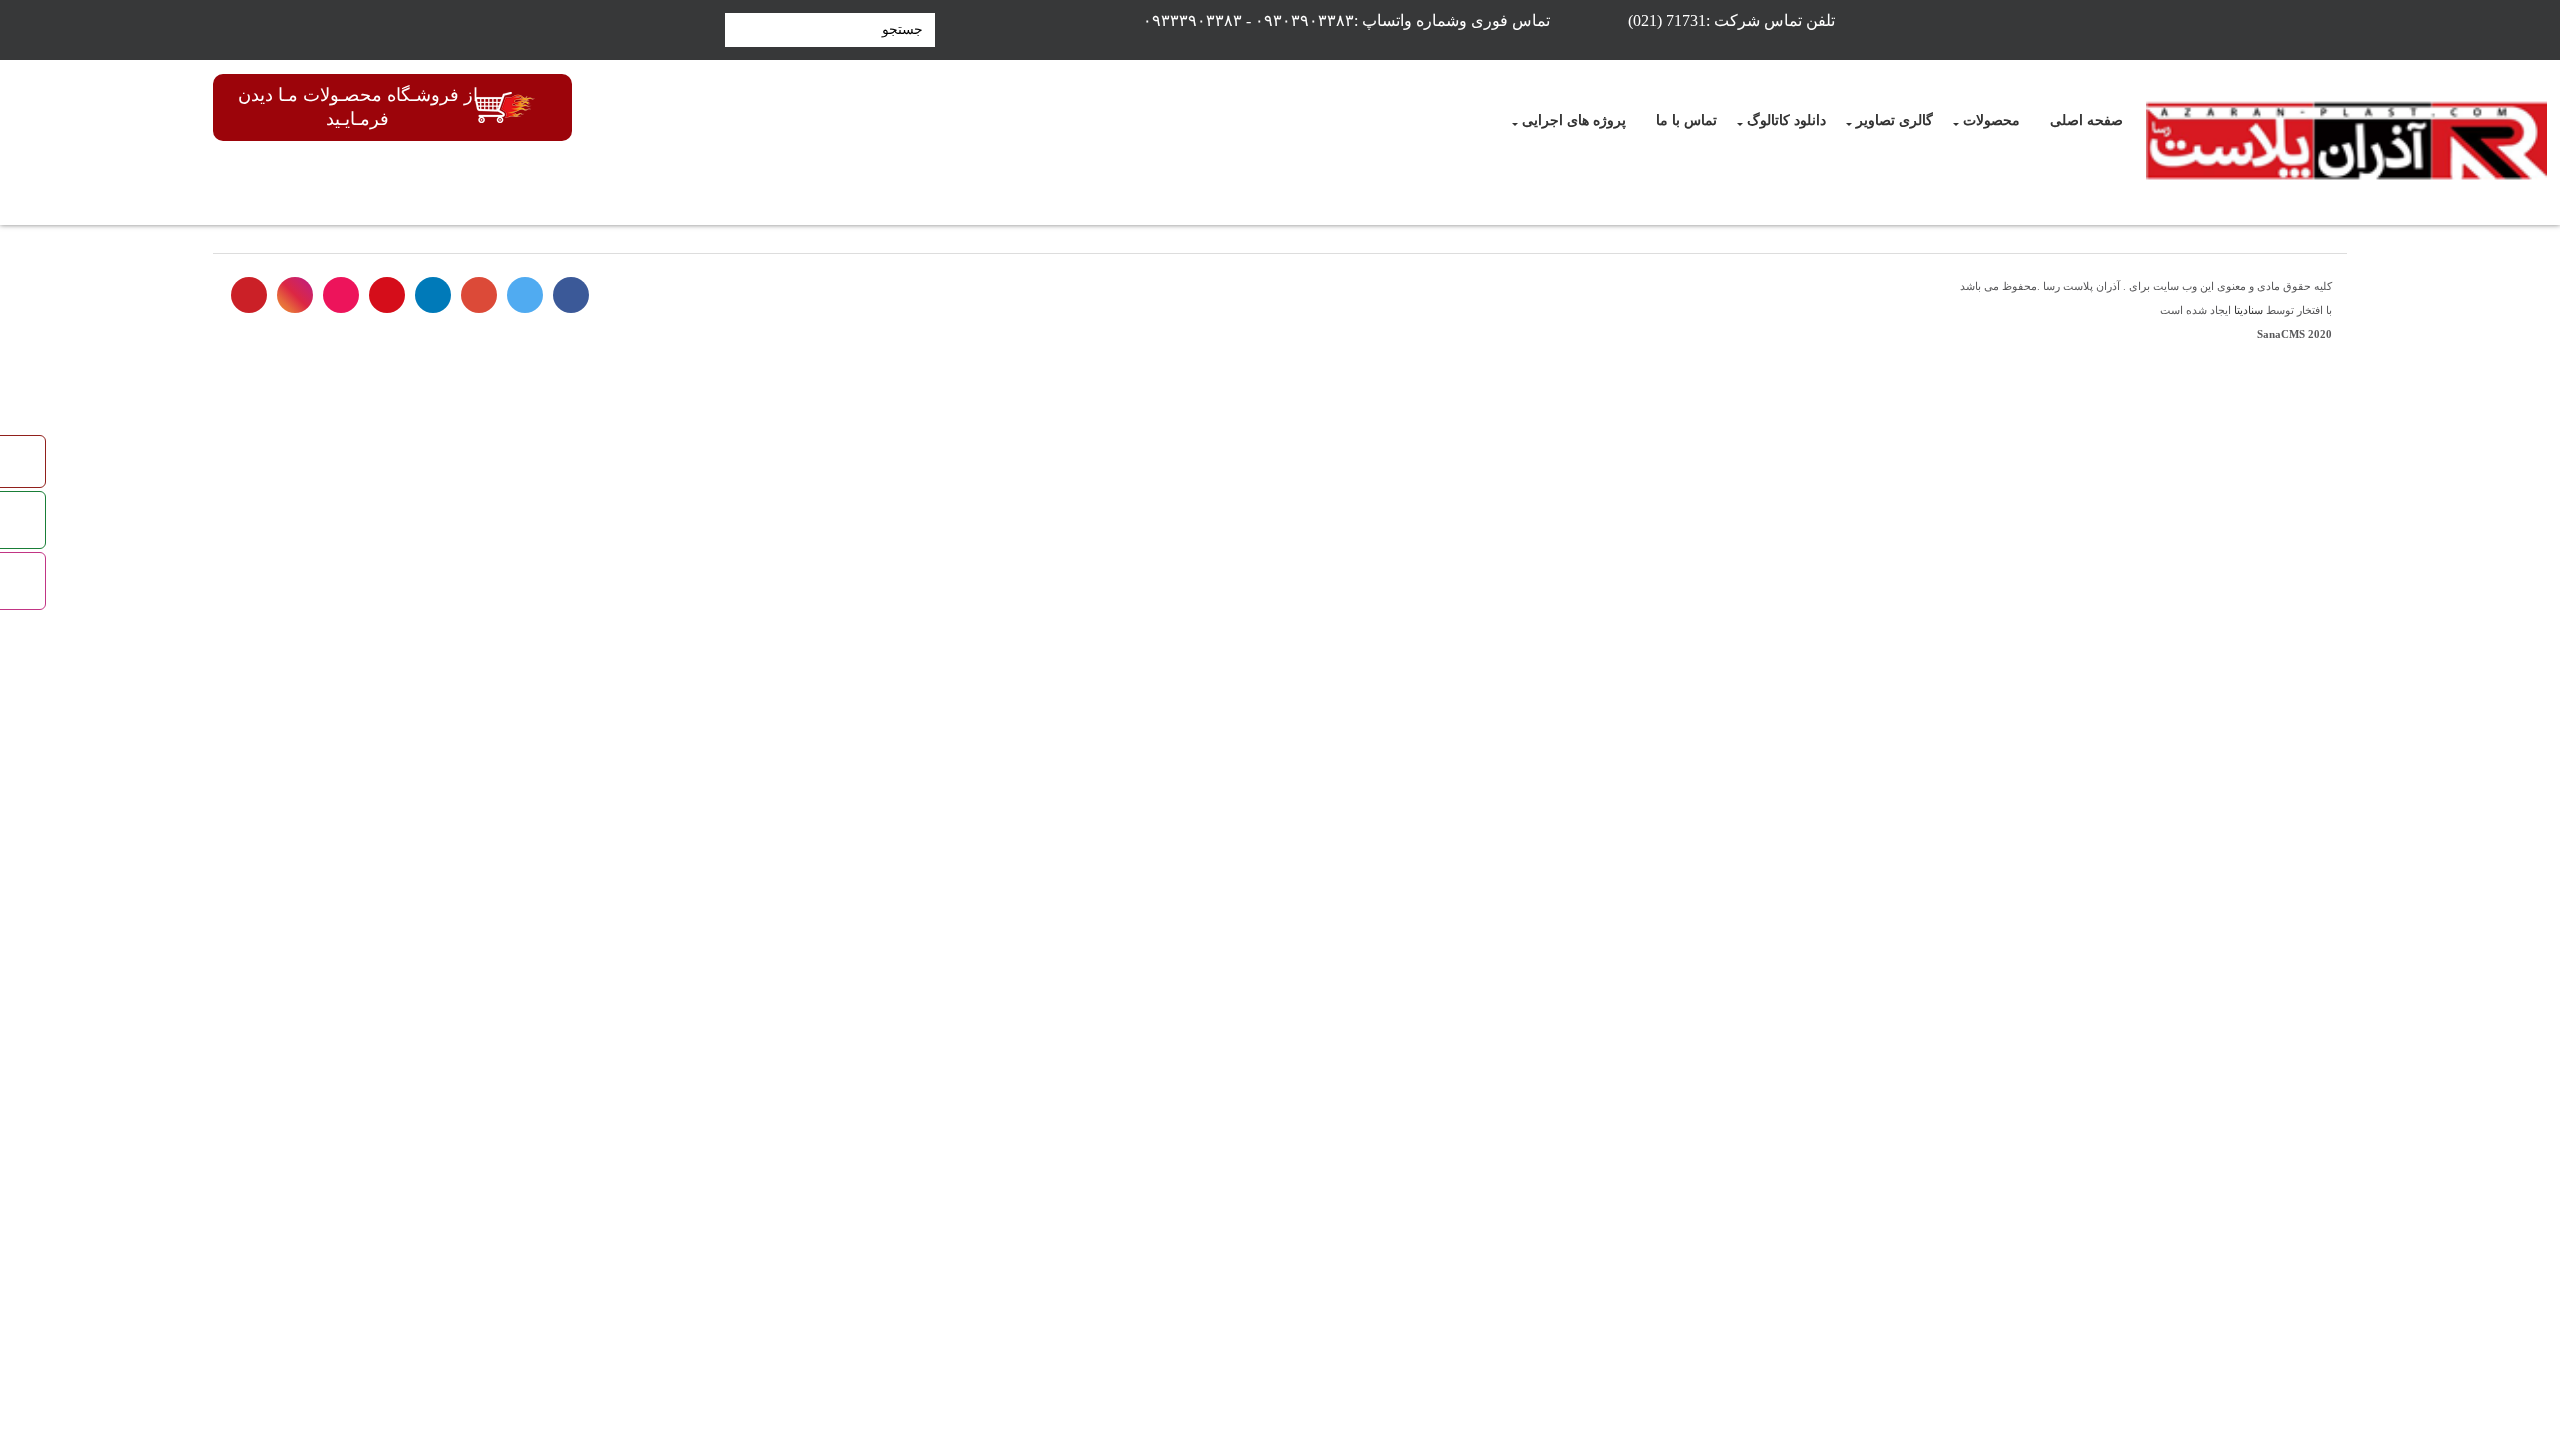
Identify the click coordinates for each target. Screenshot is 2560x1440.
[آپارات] (341, 295)
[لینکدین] (433, 295)
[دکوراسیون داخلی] (2346, 142)
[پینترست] (249, 295)
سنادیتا (2248, 310)
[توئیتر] (525, 295)
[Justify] (737, 30)
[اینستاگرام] (295, 295)
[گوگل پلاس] (479, 295)
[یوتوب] (387, 295)
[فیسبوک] (571, 295)
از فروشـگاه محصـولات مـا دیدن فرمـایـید (358, 107)
